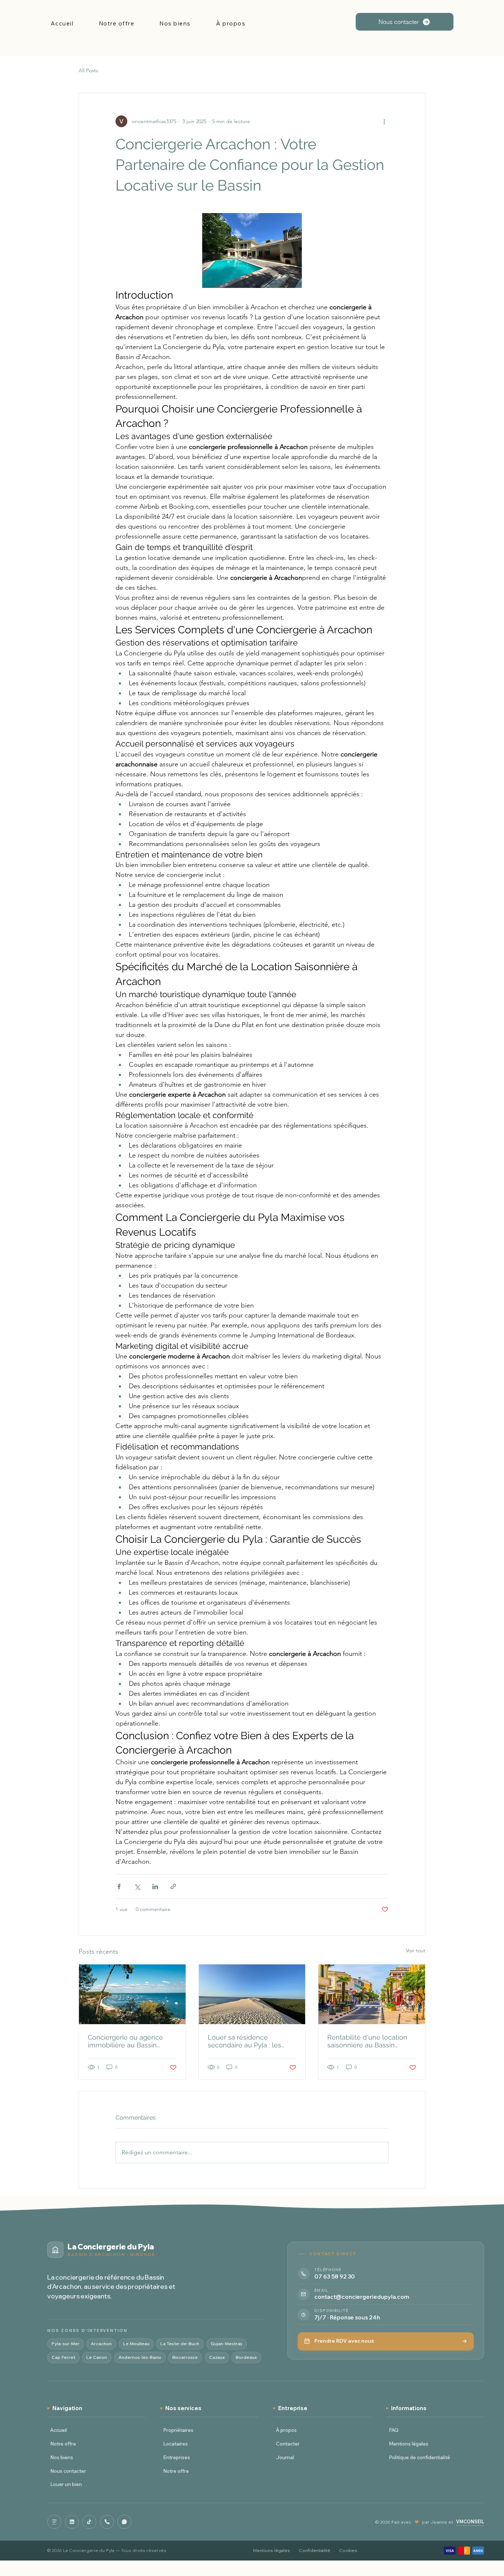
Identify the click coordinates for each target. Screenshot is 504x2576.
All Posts (88, 70)
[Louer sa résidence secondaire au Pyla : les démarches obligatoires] (252, 1994)
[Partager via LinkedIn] (155, 1886)
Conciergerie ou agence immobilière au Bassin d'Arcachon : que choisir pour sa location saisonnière (132, 2041)
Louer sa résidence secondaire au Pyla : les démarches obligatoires (245, 2041)
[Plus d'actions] (384, 121)
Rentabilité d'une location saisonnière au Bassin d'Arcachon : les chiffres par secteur (370, 2041)
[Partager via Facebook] (119, 1886)
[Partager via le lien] (173, 1886)
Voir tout (416, 1950)
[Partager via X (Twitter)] (137, 1886)
